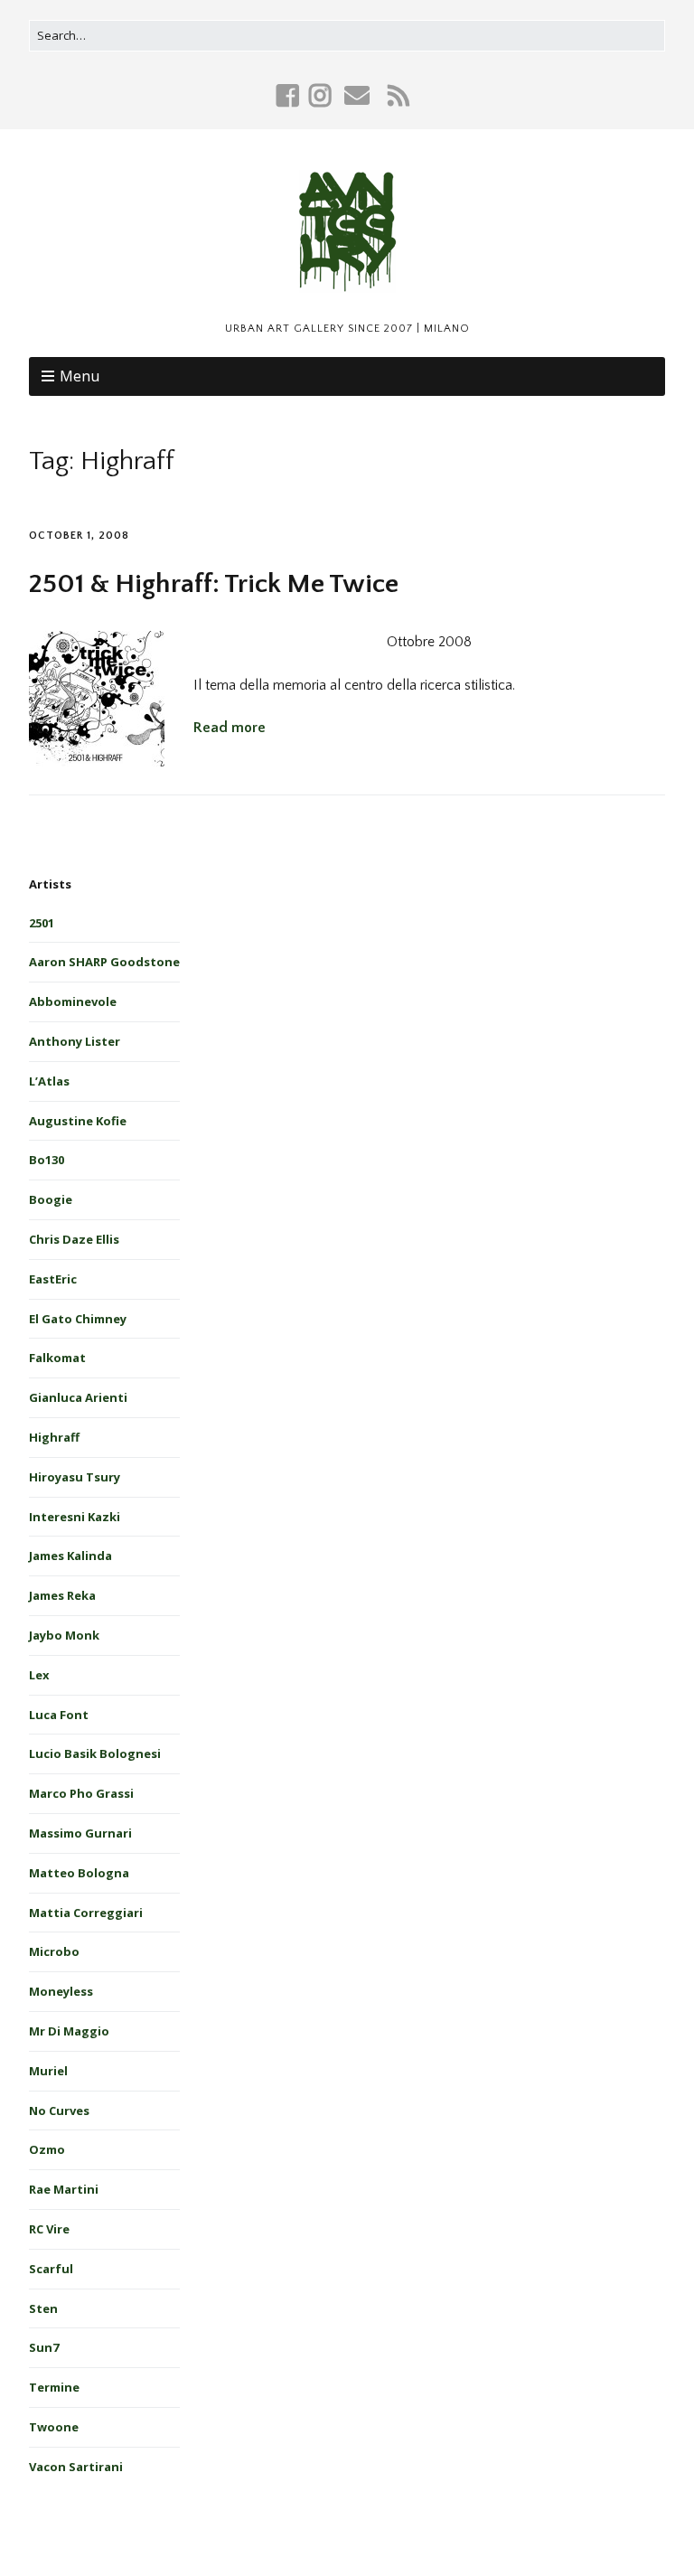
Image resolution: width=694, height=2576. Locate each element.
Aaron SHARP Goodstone (104, 962)
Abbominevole (73, 1001)
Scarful (51, 2269)
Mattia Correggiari (86, 1913)
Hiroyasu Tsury (75, 1477)
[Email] (357, 95)
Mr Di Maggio (69, 2031)
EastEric (53, 1279)
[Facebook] (290, 95)
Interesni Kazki (75, 1517)
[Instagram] (320, 95)
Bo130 (47, 1160)
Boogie (51, 1199)
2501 (42, 923)
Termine (54, 2387)
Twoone (54, 2427)
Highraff (54, 1437)
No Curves (59, 2111)
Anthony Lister (75, 1041)
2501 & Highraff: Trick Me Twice (214, 584)
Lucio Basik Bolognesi (95, 1753)
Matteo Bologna (79, 1873)
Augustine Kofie (78, 1121)
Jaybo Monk (64, 1635)
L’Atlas (49, 1081)
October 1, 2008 (79, 536)
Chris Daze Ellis (74, 1239)
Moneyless (61, 1991)
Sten (43, 2308)
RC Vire (49, 2229)
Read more (230, 728)
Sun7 (44, 2347)
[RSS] (399, 95)
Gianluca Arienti (78, 1397)
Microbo (54, 1951)
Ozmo (47, 2149)
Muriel (48, 2071)
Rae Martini (64, 2189)
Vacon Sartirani (76, 2467)
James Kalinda (70, 1556)
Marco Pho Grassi (81, 1793)
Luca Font (59, 1715)
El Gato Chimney (78, 1319)
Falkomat (57, 1358)
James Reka (62, 1595)
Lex (39, 1675)
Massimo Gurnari (80, 1833)
